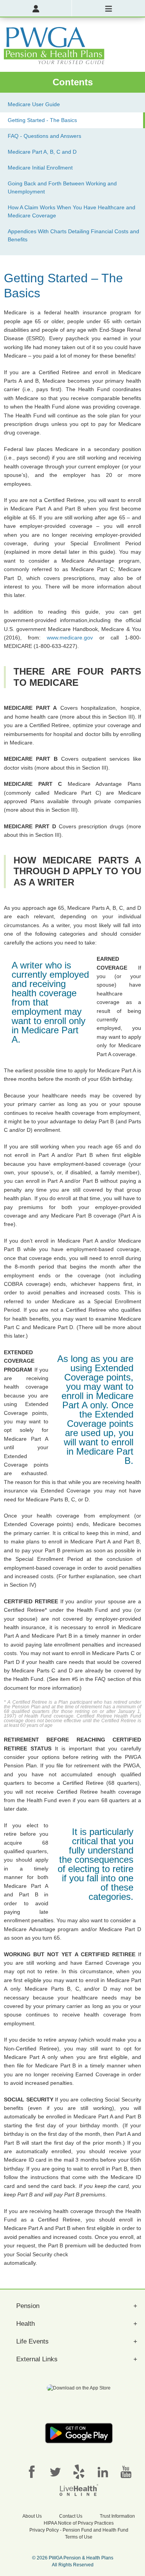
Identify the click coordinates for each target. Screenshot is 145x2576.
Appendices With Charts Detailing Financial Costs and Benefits (73, 235)
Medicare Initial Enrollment (40, 168)
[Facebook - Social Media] (32, 2471)
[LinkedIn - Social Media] (102, 2471)
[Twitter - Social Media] (55, 2471)
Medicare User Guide (34, 104)
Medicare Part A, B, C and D (42, 152)
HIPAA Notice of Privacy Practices (79, 2523)
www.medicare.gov (70, 638)
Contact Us (71, 2516)
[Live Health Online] (79, 2490)
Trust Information (117, 2516)
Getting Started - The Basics (42, 120)
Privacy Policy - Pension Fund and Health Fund (79, 2530)
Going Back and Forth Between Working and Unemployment (62, 187)
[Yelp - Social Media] (79, 2471)
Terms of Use (79, 2537)
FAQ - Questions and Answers (44, 136)
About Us (32, 2516)
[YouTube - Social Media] (126, 2471)
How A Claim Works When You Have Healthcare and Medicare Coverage (72, 211)
